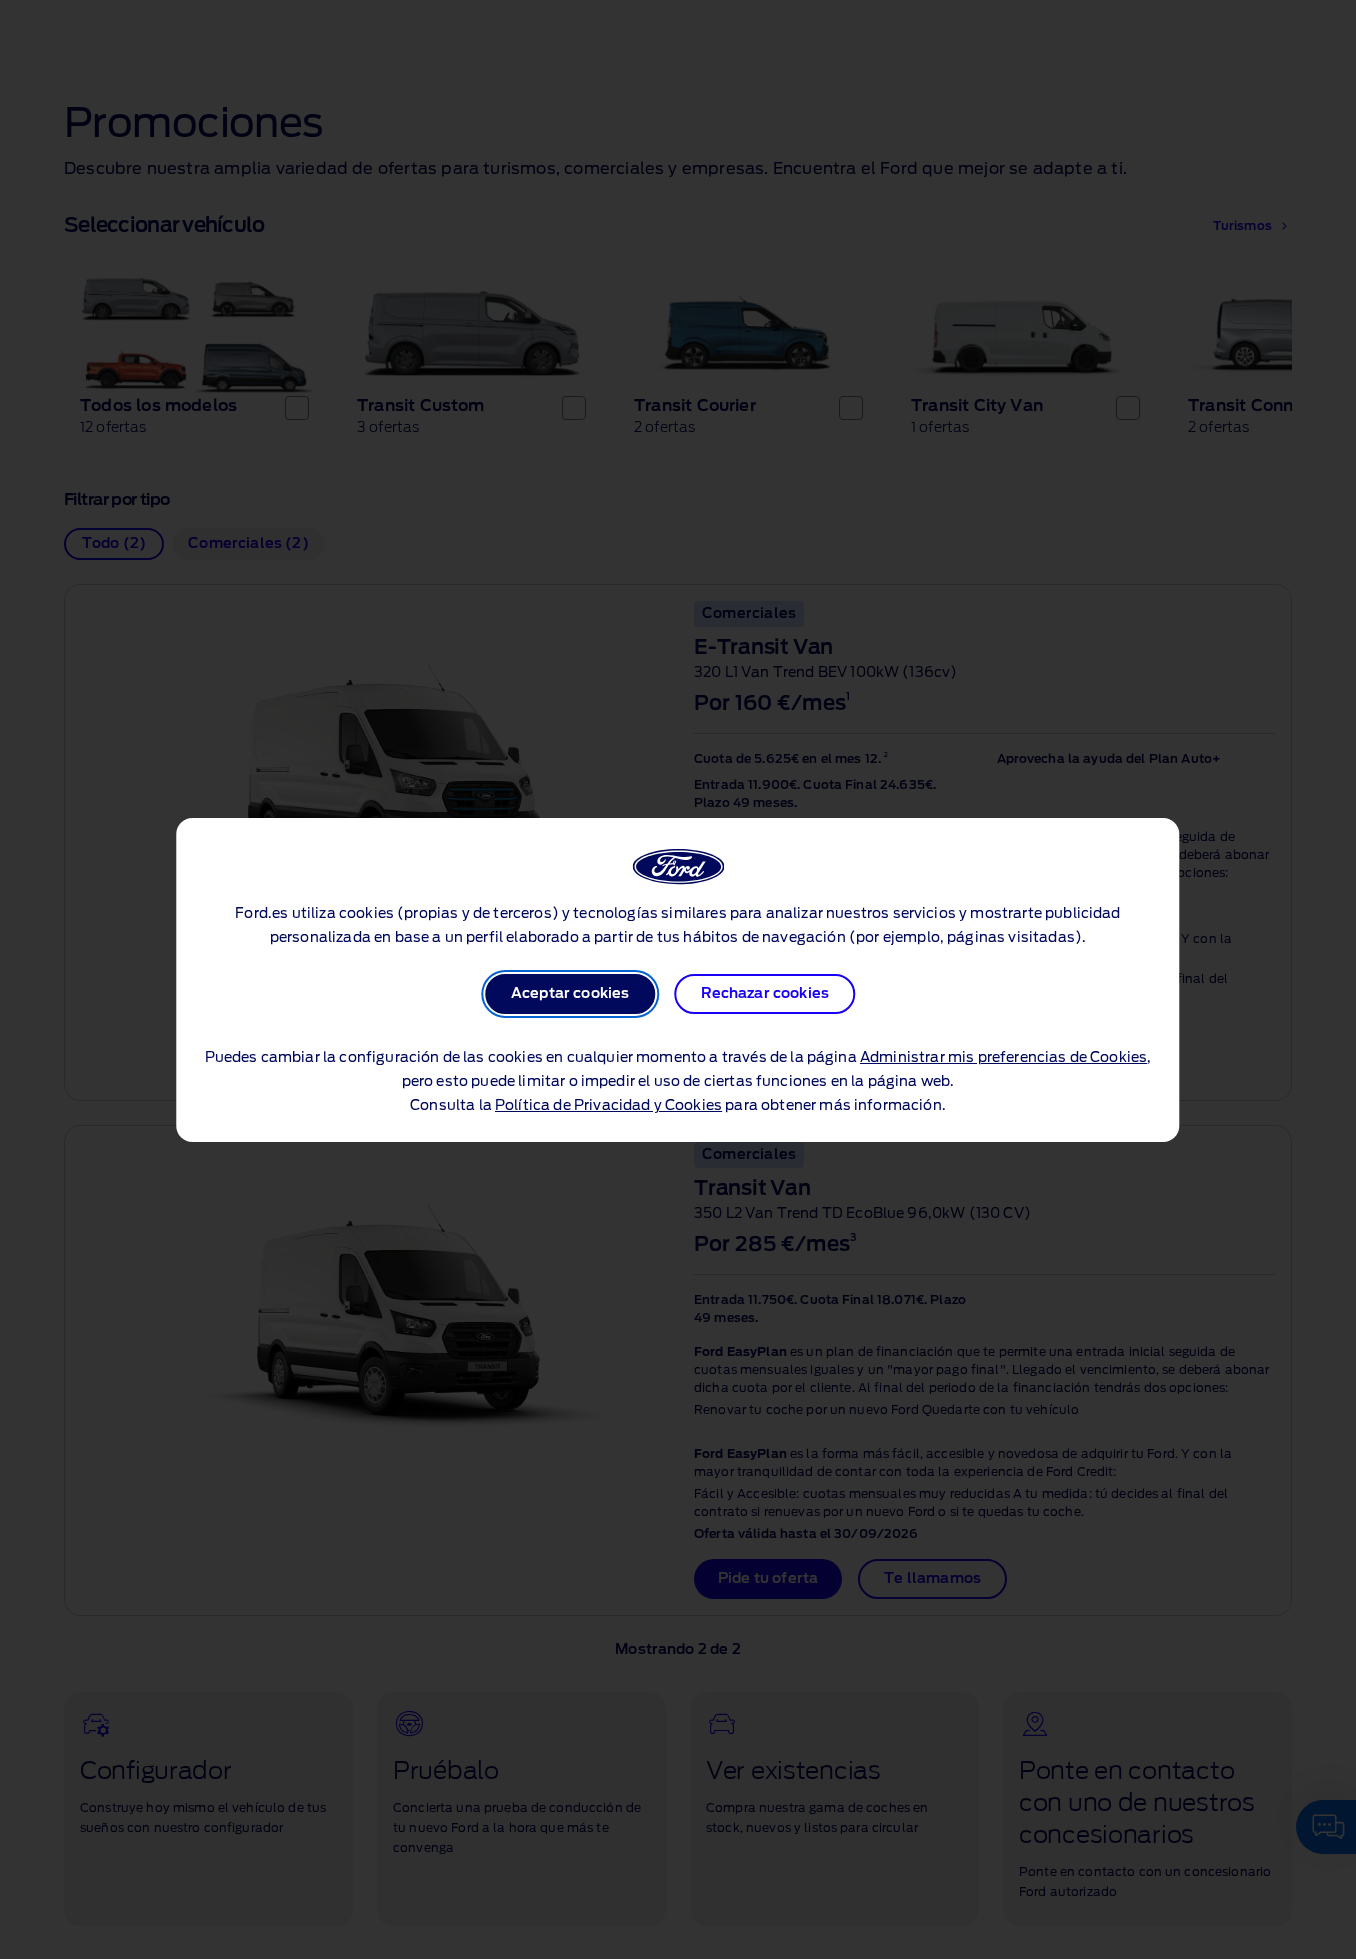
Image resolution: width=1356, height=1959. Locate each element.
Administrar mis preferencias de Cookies (1003, 1058)
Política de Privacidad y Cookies (608, 1106)
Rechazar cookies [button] (765, 994)
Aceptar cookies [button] (570, 994)
